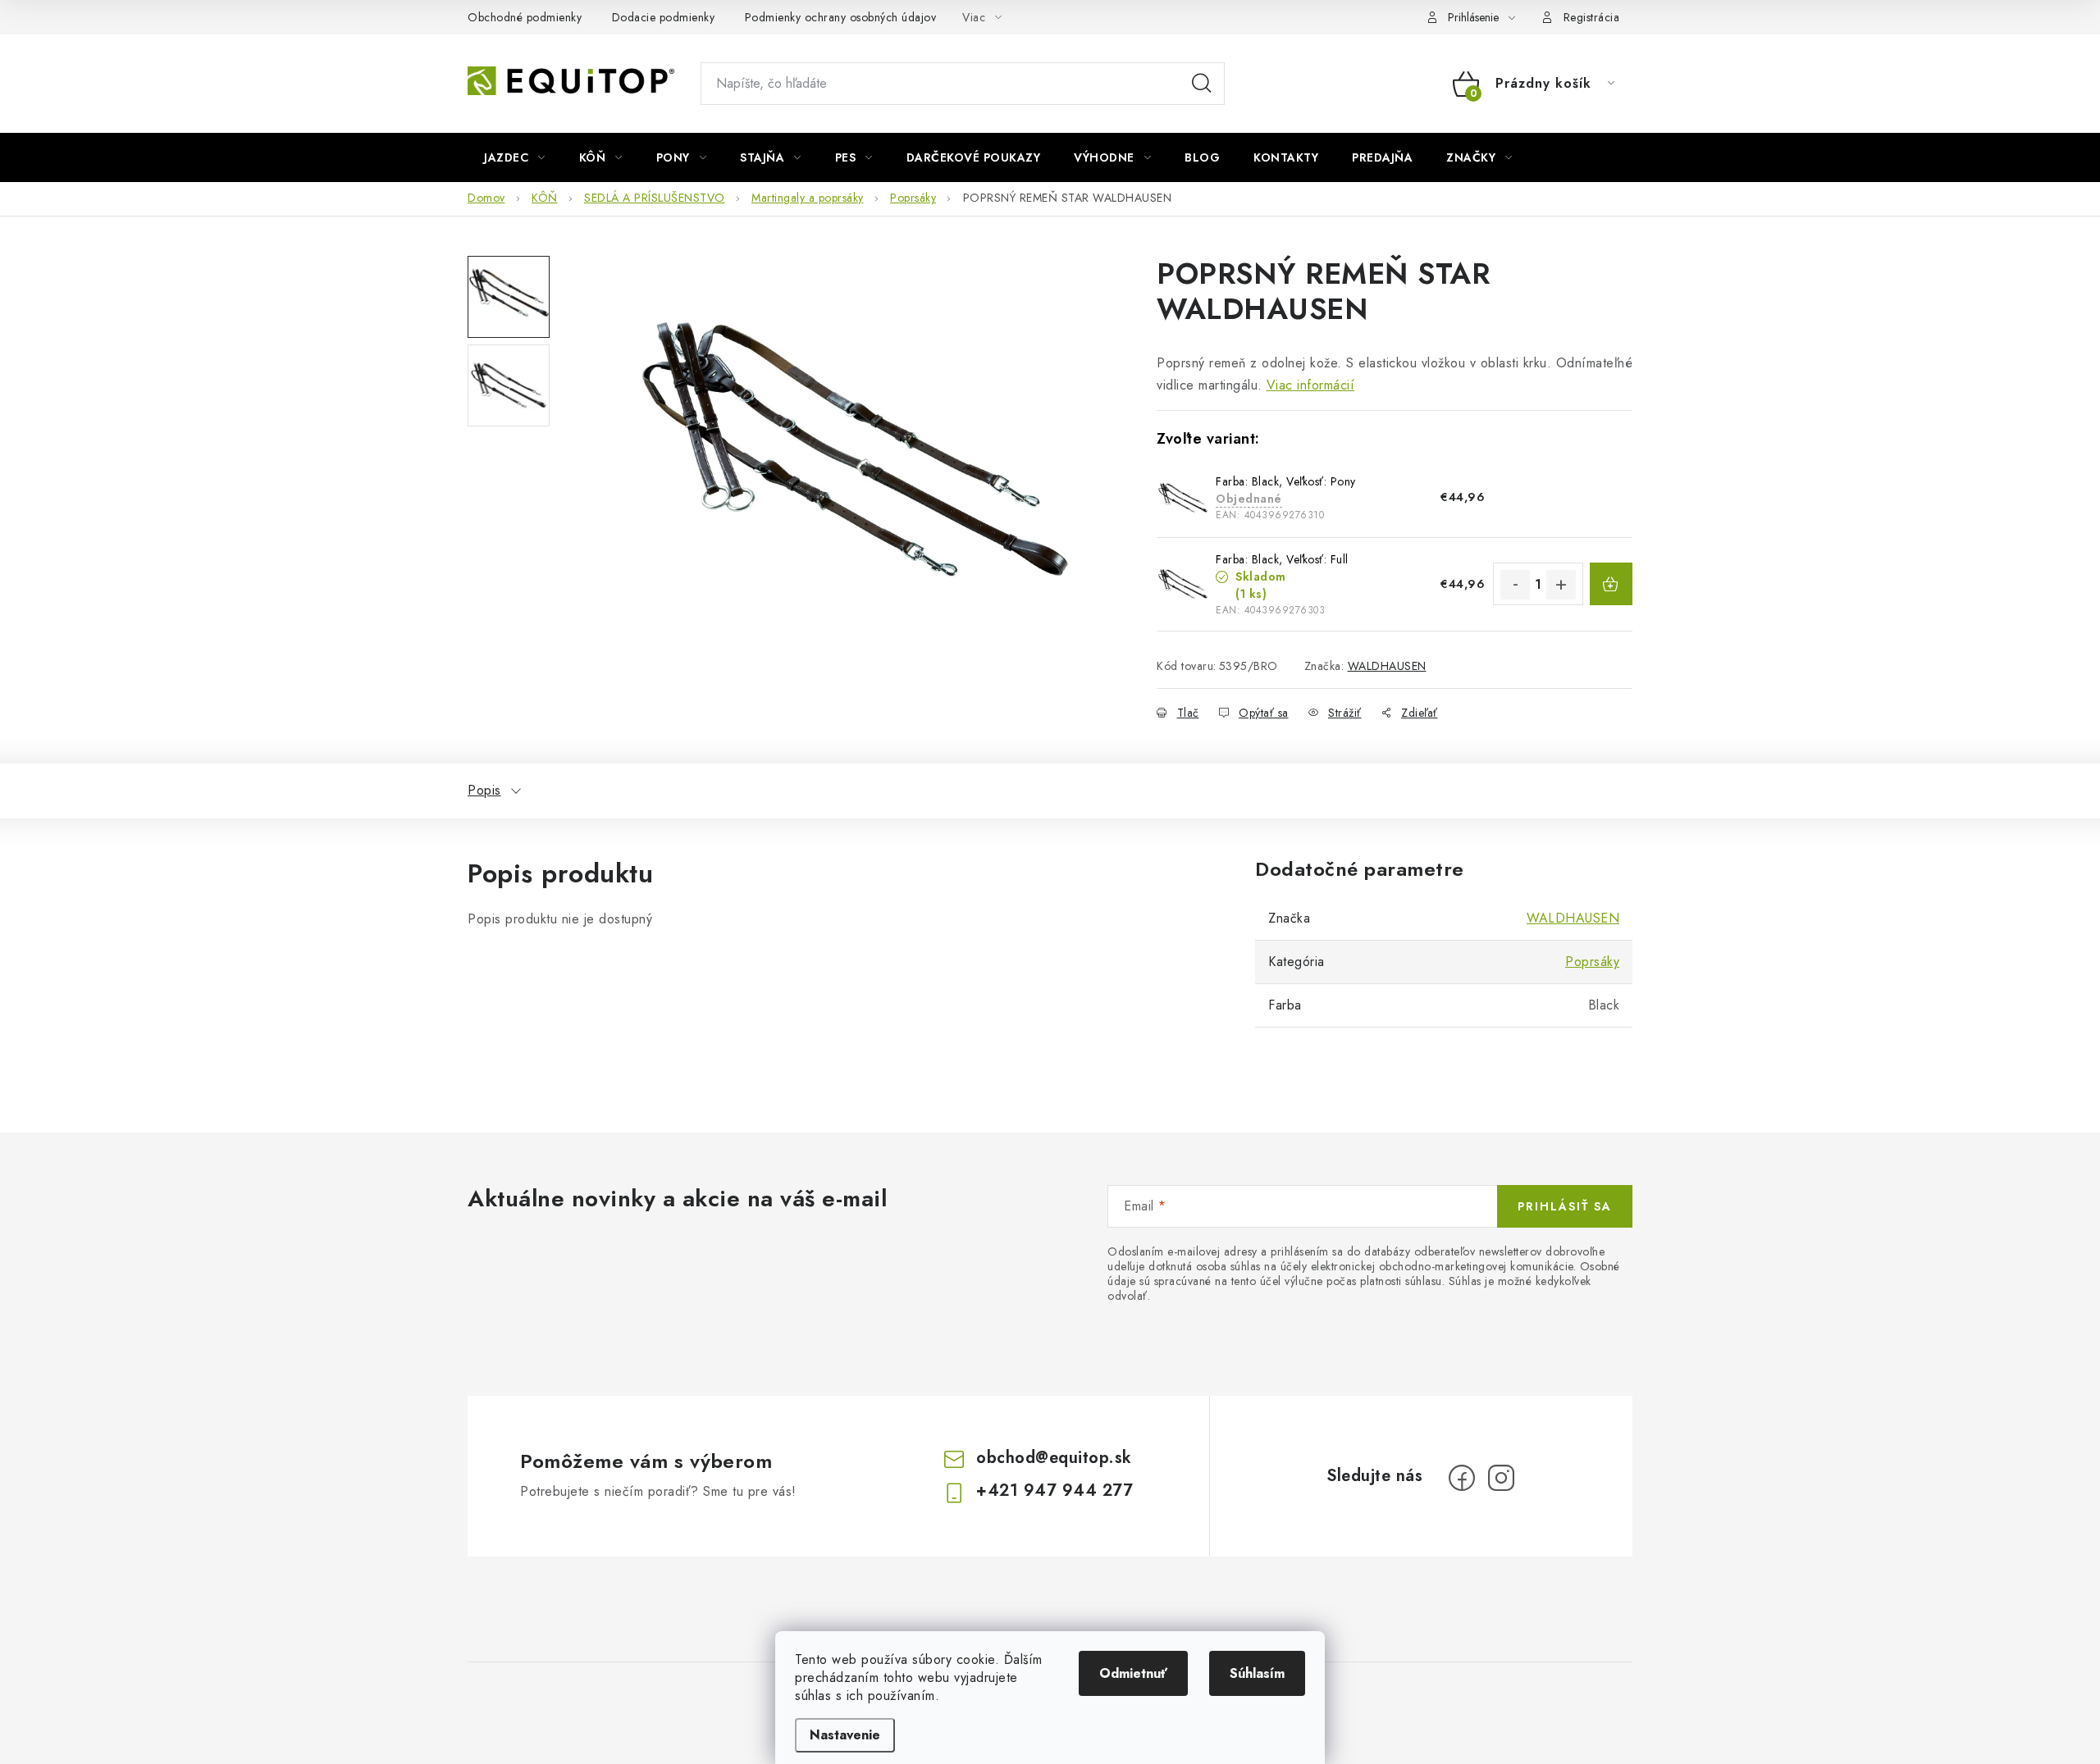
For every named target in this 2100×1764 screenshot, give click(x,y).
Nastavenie (845, 1735)
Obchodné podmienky (525, 17)
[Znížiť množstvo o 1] (1515, 585)
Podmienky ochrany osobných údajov (841, 17)
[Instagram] (1501, 1478)
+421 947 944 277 (1055, 1491)
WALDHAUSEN (1387, 666)
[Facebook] (1462, 1478)
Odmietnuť (1133, 1673)
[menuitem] (515, 157)
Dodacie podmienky (664, 17)
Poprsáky (1592, 962)
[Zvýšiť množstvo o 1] (1561, 585)
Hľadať (1202, 84)
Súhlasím (1257, 1673)
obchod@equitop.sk (1054, 1458)
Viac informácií (1311, 385)
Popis (484, 790)
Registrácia (1592, 17)
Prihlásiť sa (1565, 1206)
